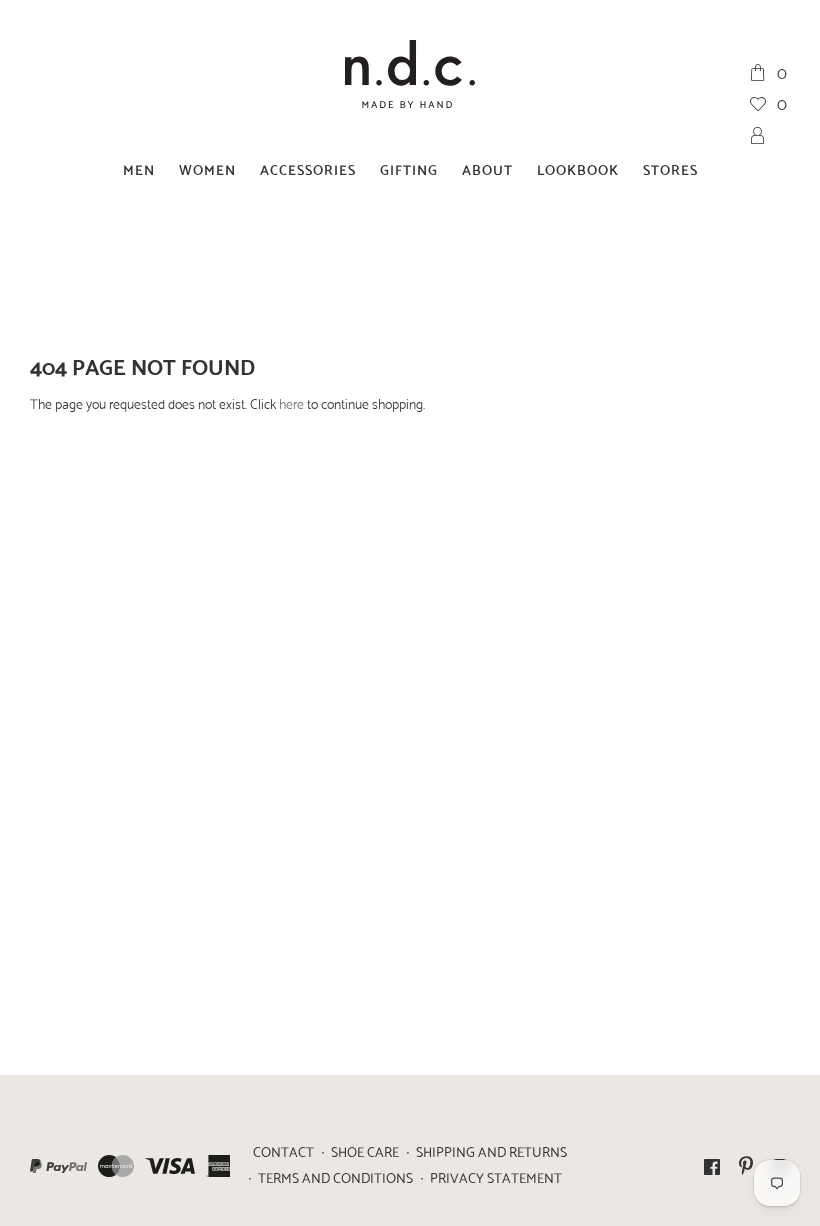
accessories (308, 168)
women (207, 168)
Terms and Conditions (335, 1177)
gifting (409, 168)
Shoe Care (365, 1151)
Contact (283, 1151)
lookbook (578, 168)
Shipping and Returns (491, 1151)
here (291, 403)
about (487, 168)
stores (670, 168)
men (139, 168)
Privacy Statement (496, 1177)
